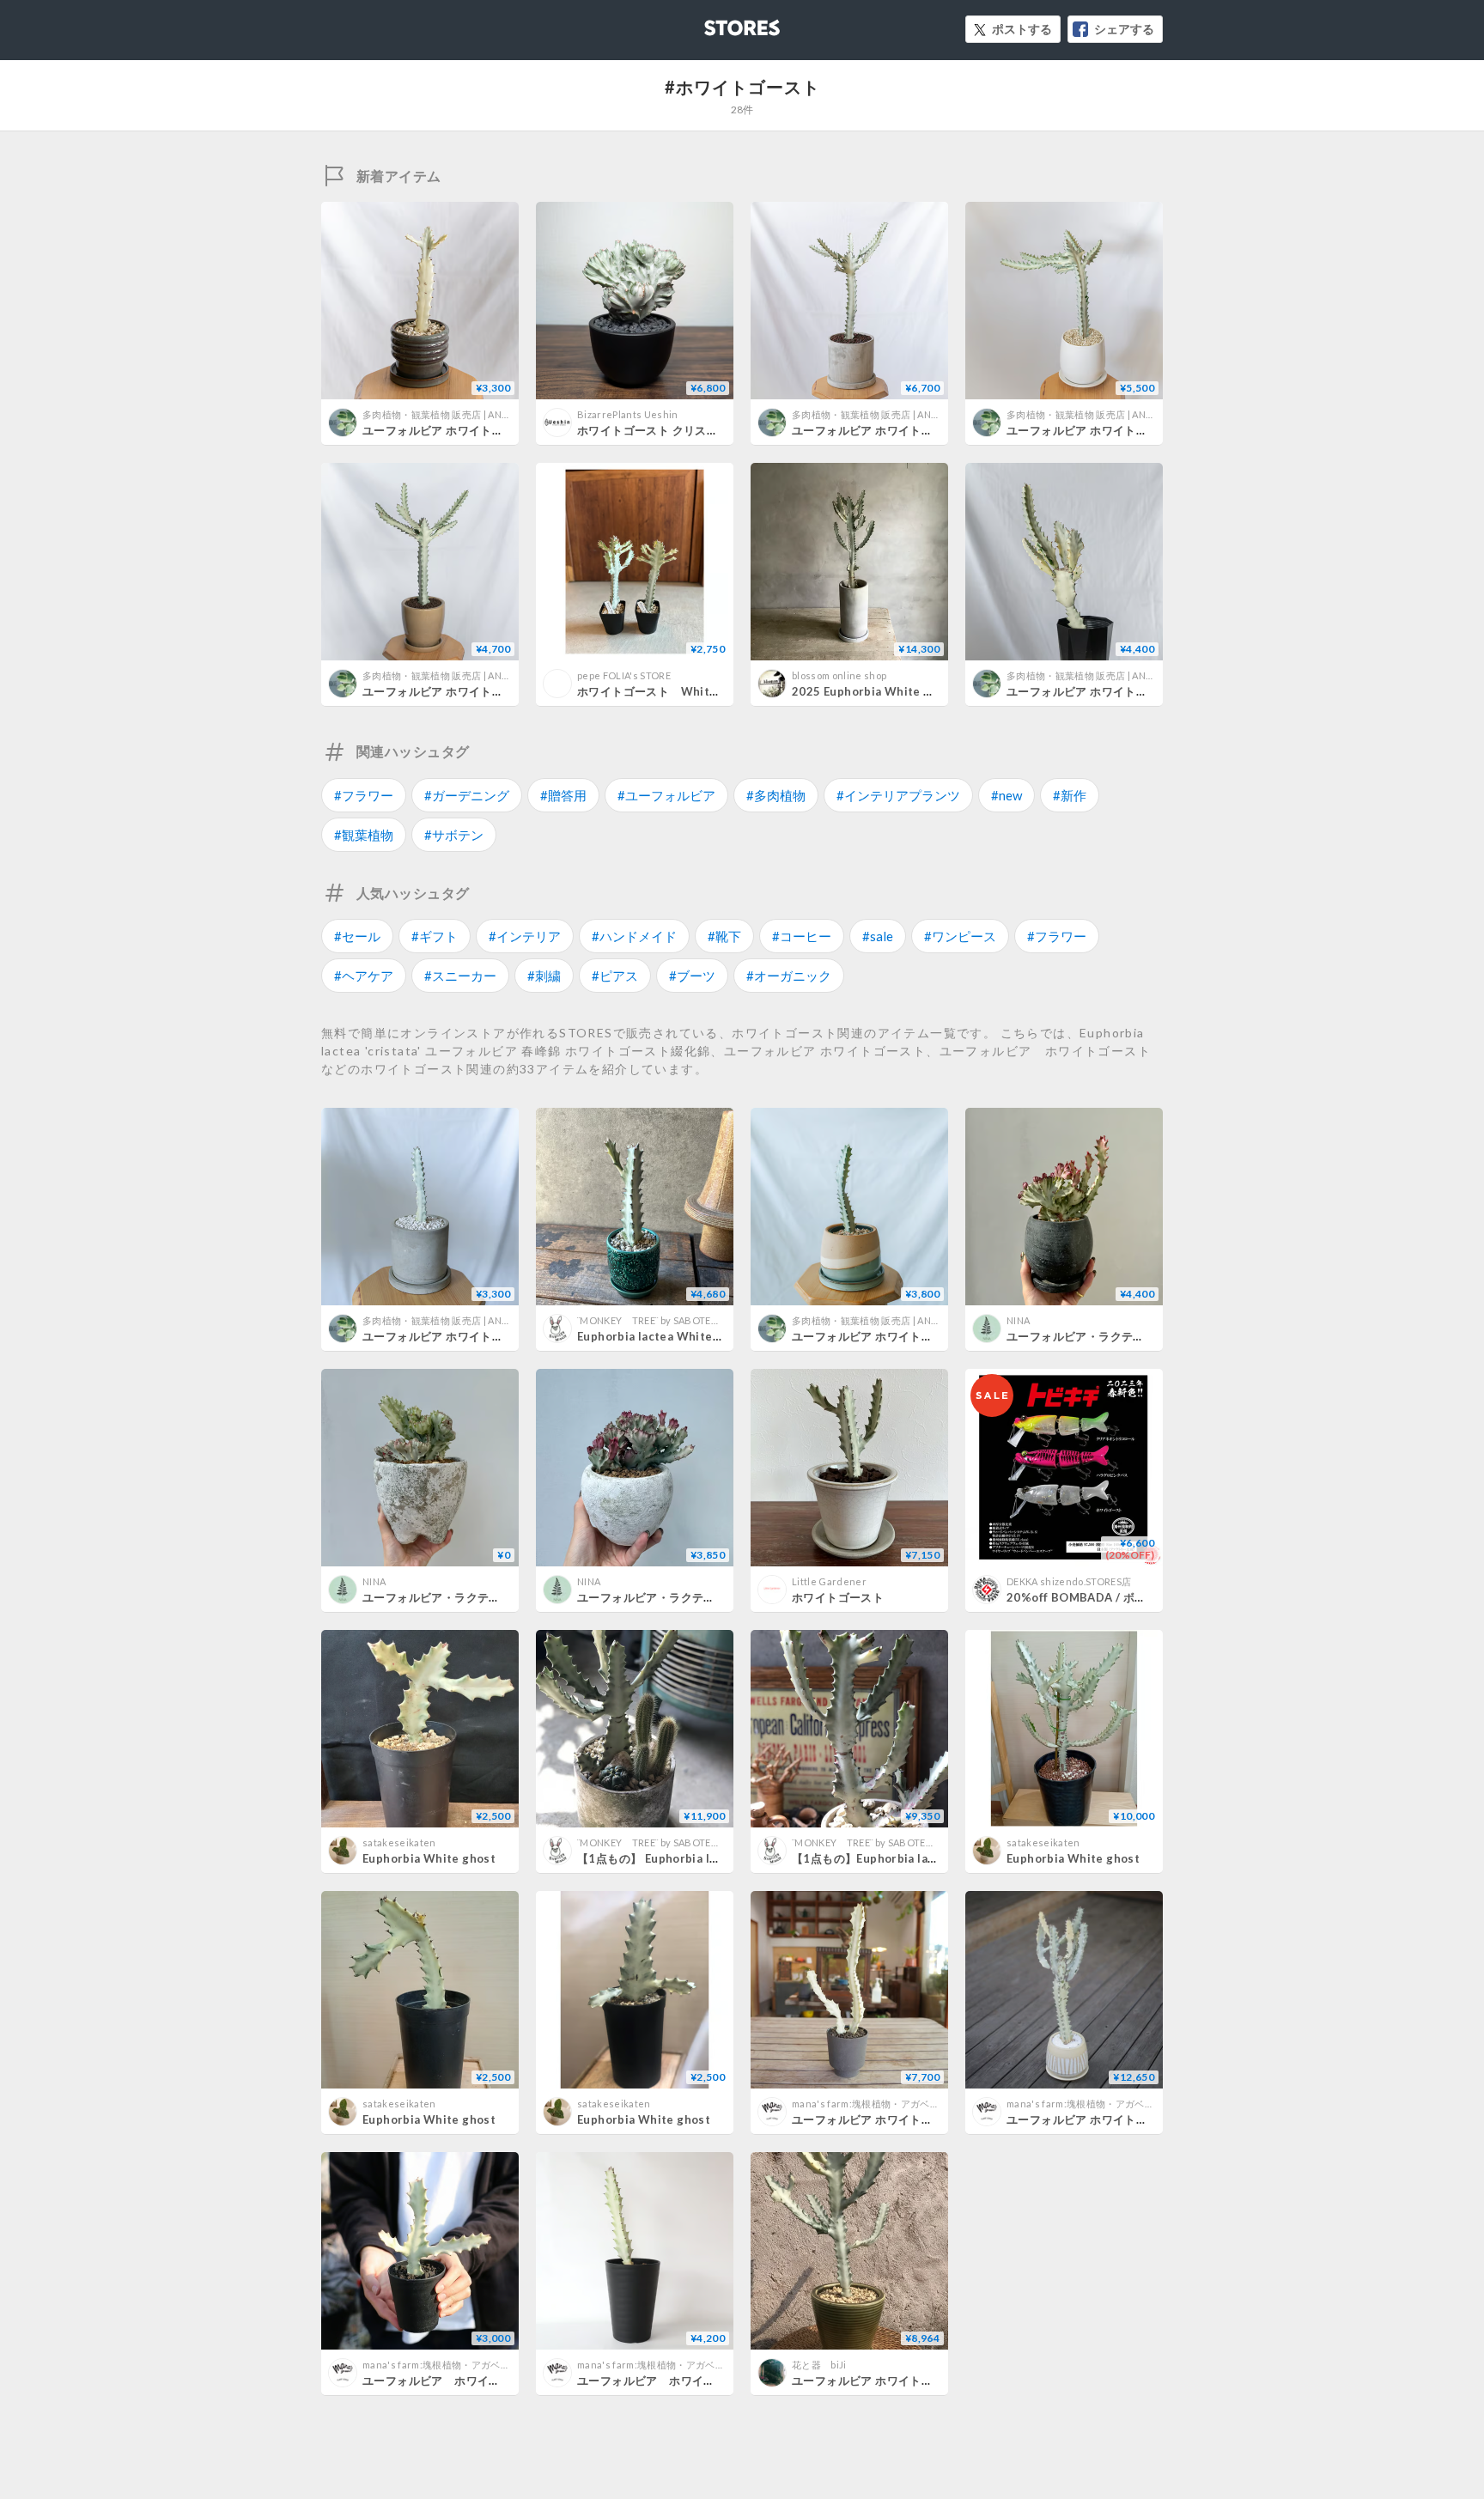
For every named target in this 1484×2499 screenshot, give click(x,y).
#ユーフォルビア (666, 795)
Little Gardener (829, 1581)
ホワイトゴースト (838, 1597)
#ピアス (615, 976)
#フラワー (364, 795)
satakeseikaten (399, 1842)
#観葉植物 (364, 835)
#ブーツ (692, 976)
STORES (714, 23)
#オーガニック (789, 976)
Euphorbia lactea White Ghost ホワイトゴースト (711, 1336)
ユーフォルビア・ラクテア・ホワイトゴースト (1127, 1336)
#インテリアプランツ (898, 795)
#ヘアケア (364, 976)
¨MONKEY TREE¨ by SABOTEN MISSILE (667, 1320)
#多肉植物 (776, 795)
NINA (1018, 1320)
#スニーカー (460, 976)
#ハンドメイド (634, 936)
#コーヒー (802, 936)
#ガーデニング (467, 795)
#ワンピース (960, 936)
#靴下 (724, 936)
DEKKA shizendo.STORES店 (1069, 1581)
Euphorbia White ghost (429, 1858)
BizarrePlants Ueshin (628, 414)
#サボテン (454, 835)
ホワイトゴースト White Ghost (666, 691)
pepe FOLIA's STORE (624, 675)
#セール (357, 936)
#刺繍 (544, 976)
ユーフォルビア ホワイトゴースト (454, 2380)
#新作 (1070, 795)
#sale (878, 936)
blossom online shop (839, 675)
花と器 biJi (819, 2365)
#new (1007, 795)
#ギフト (435, 936)
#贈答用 (563, 795)
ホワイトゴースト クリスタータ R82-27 (681, 430)
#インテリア (525, 936)
